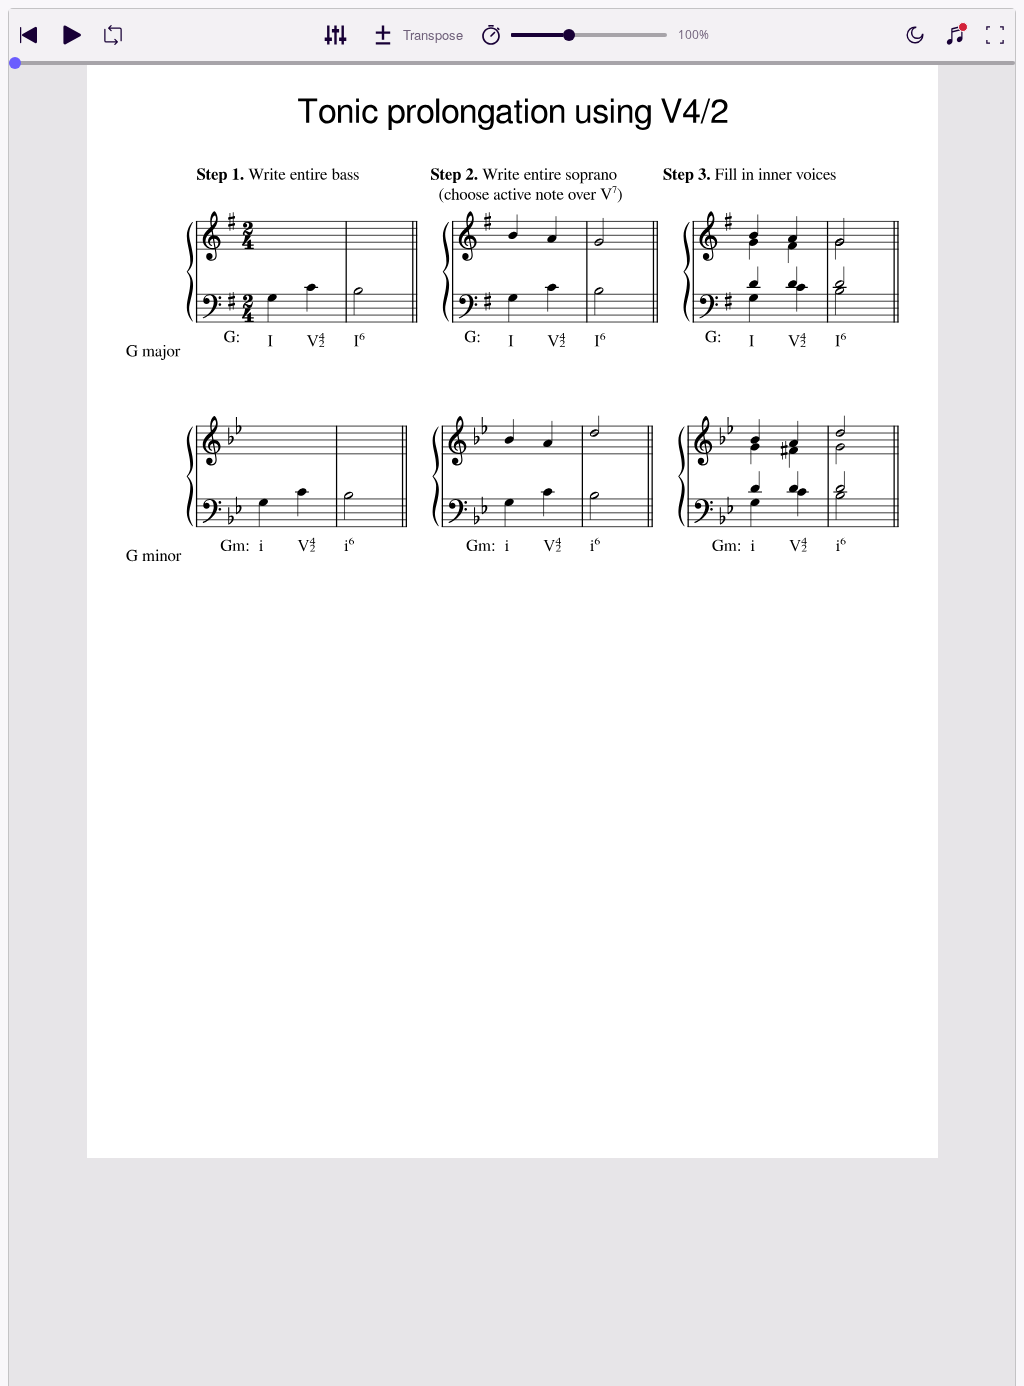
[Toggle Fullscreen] (995, 35)
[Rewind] (29, 35)
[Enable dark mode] (915, 35)
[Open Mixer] (335, 35)
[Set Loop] (113, 35)
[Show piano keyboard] (955, 35)
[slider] (569, 35)
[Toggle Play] (71, 35)
